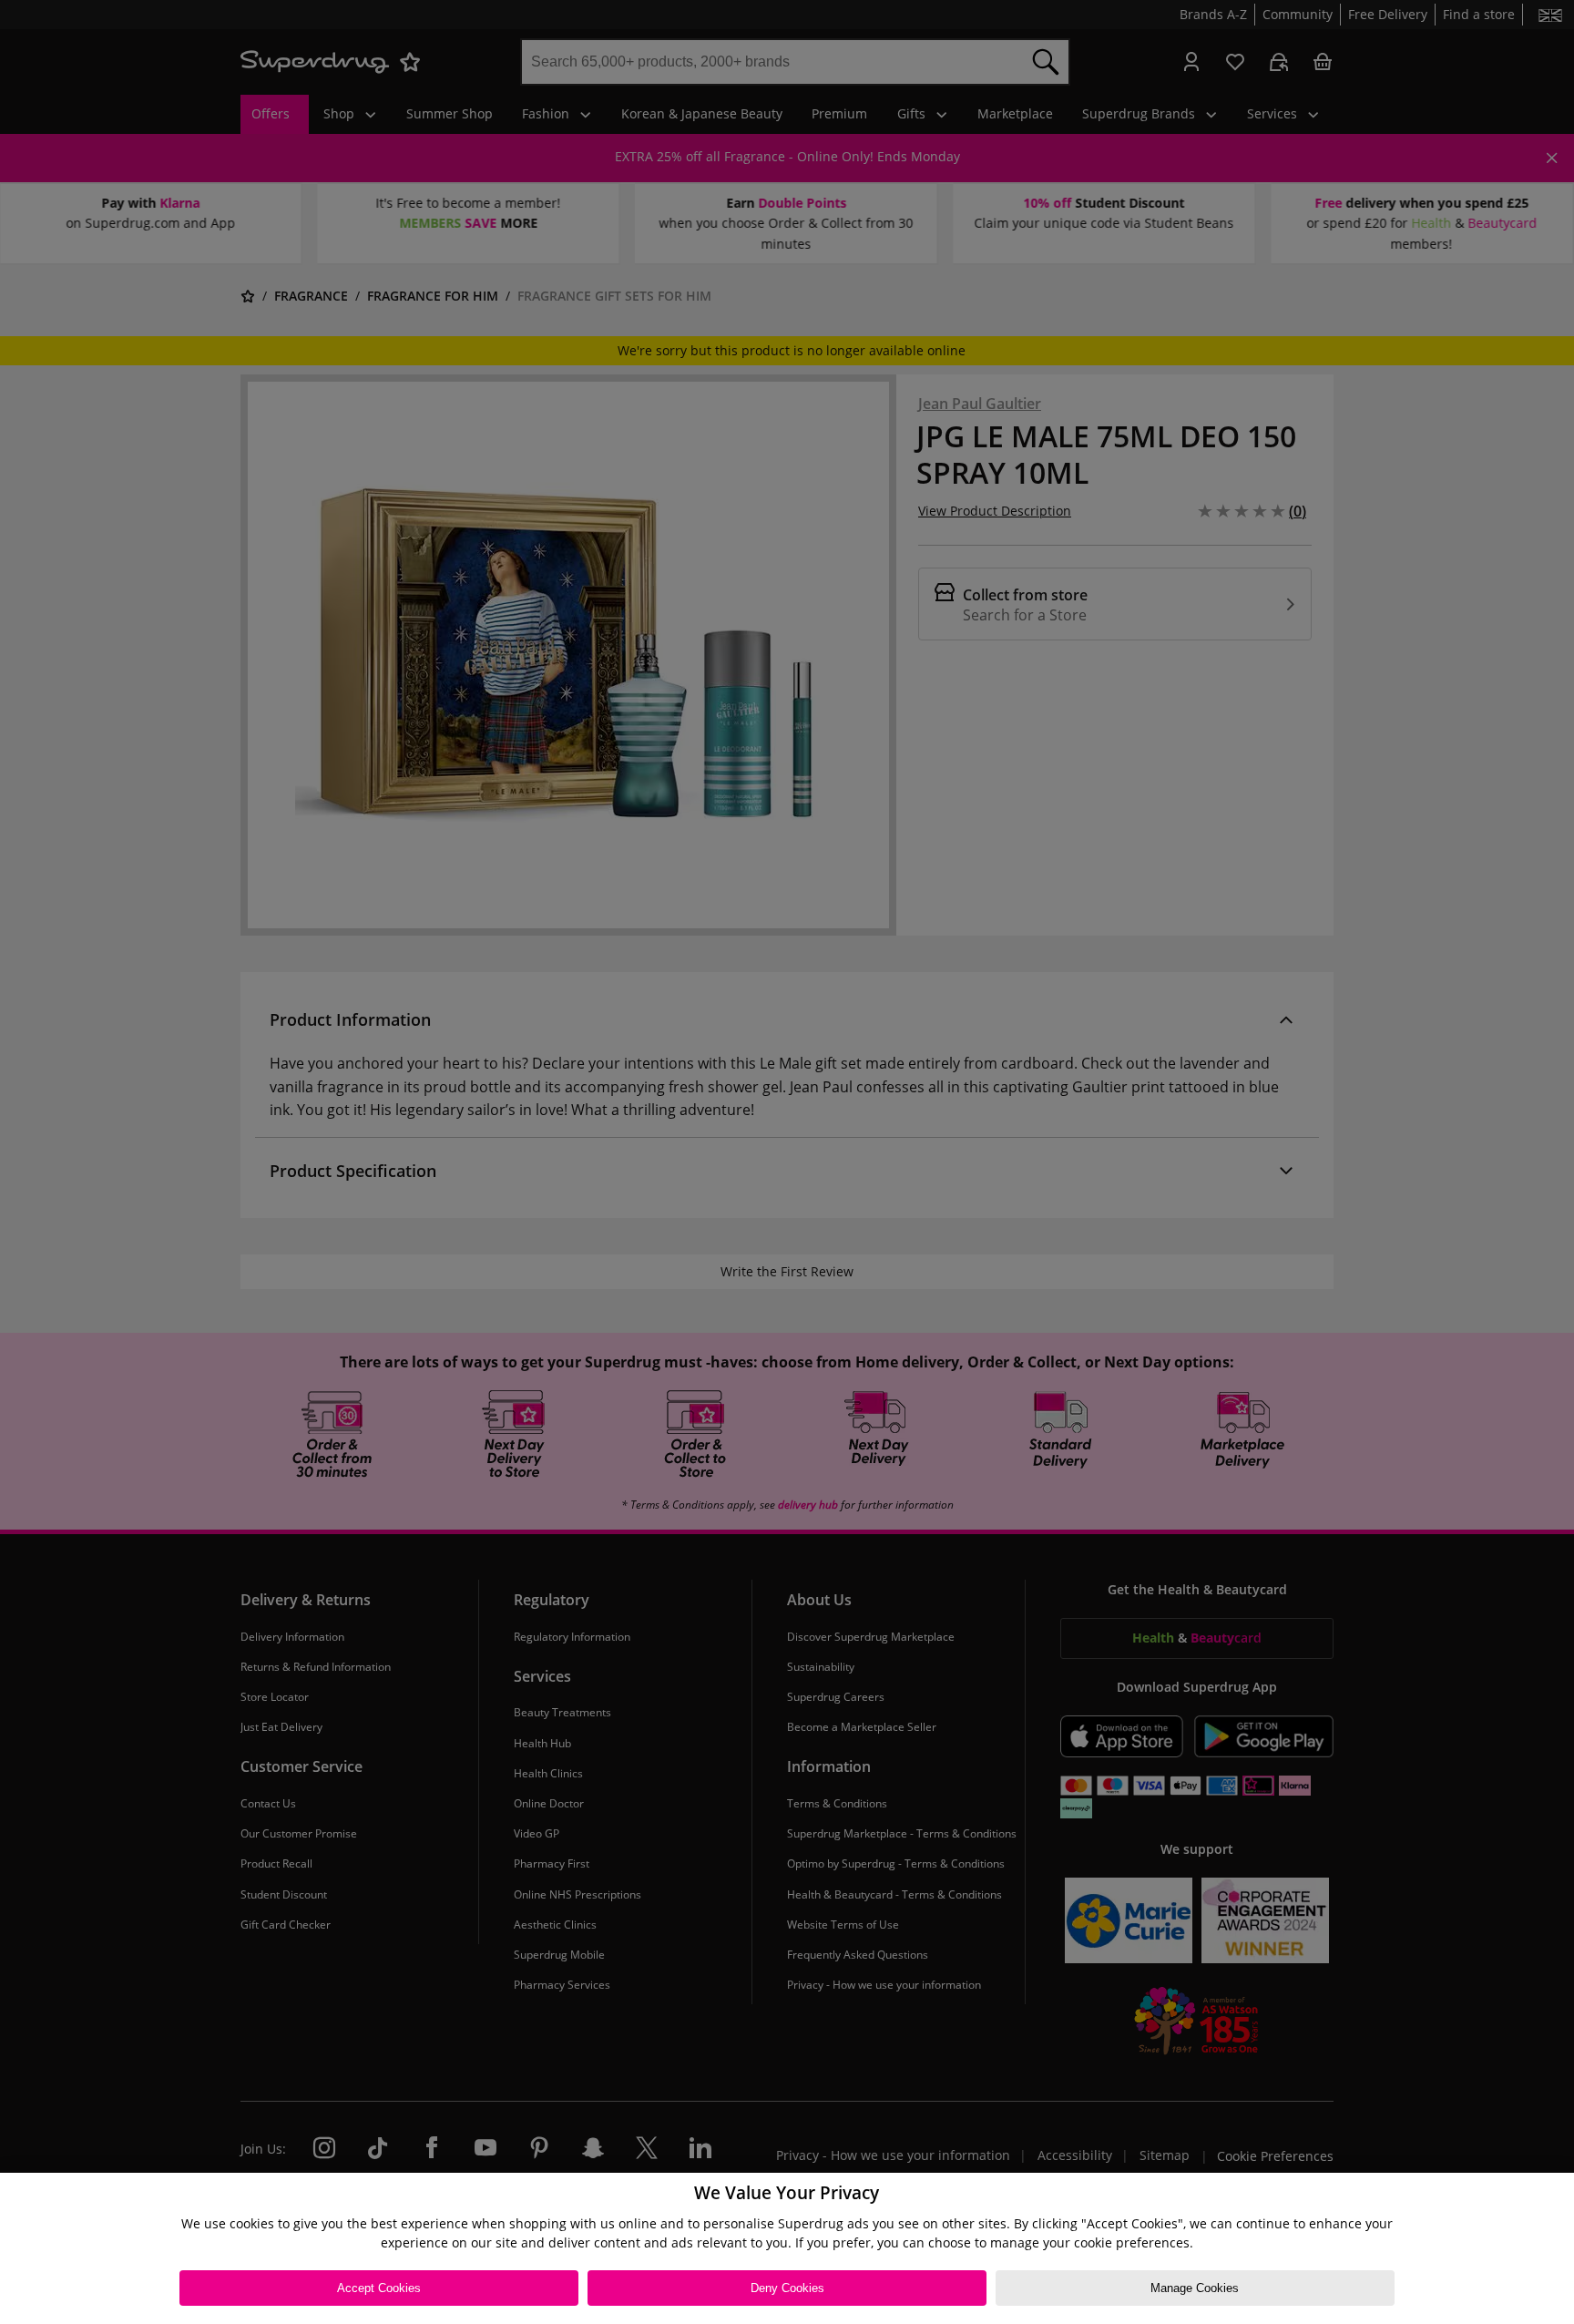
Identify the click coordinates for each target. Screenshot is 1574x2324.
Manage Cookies (1195, 2288)
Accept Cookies (379, 2288)
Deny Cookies (787, 2288)
